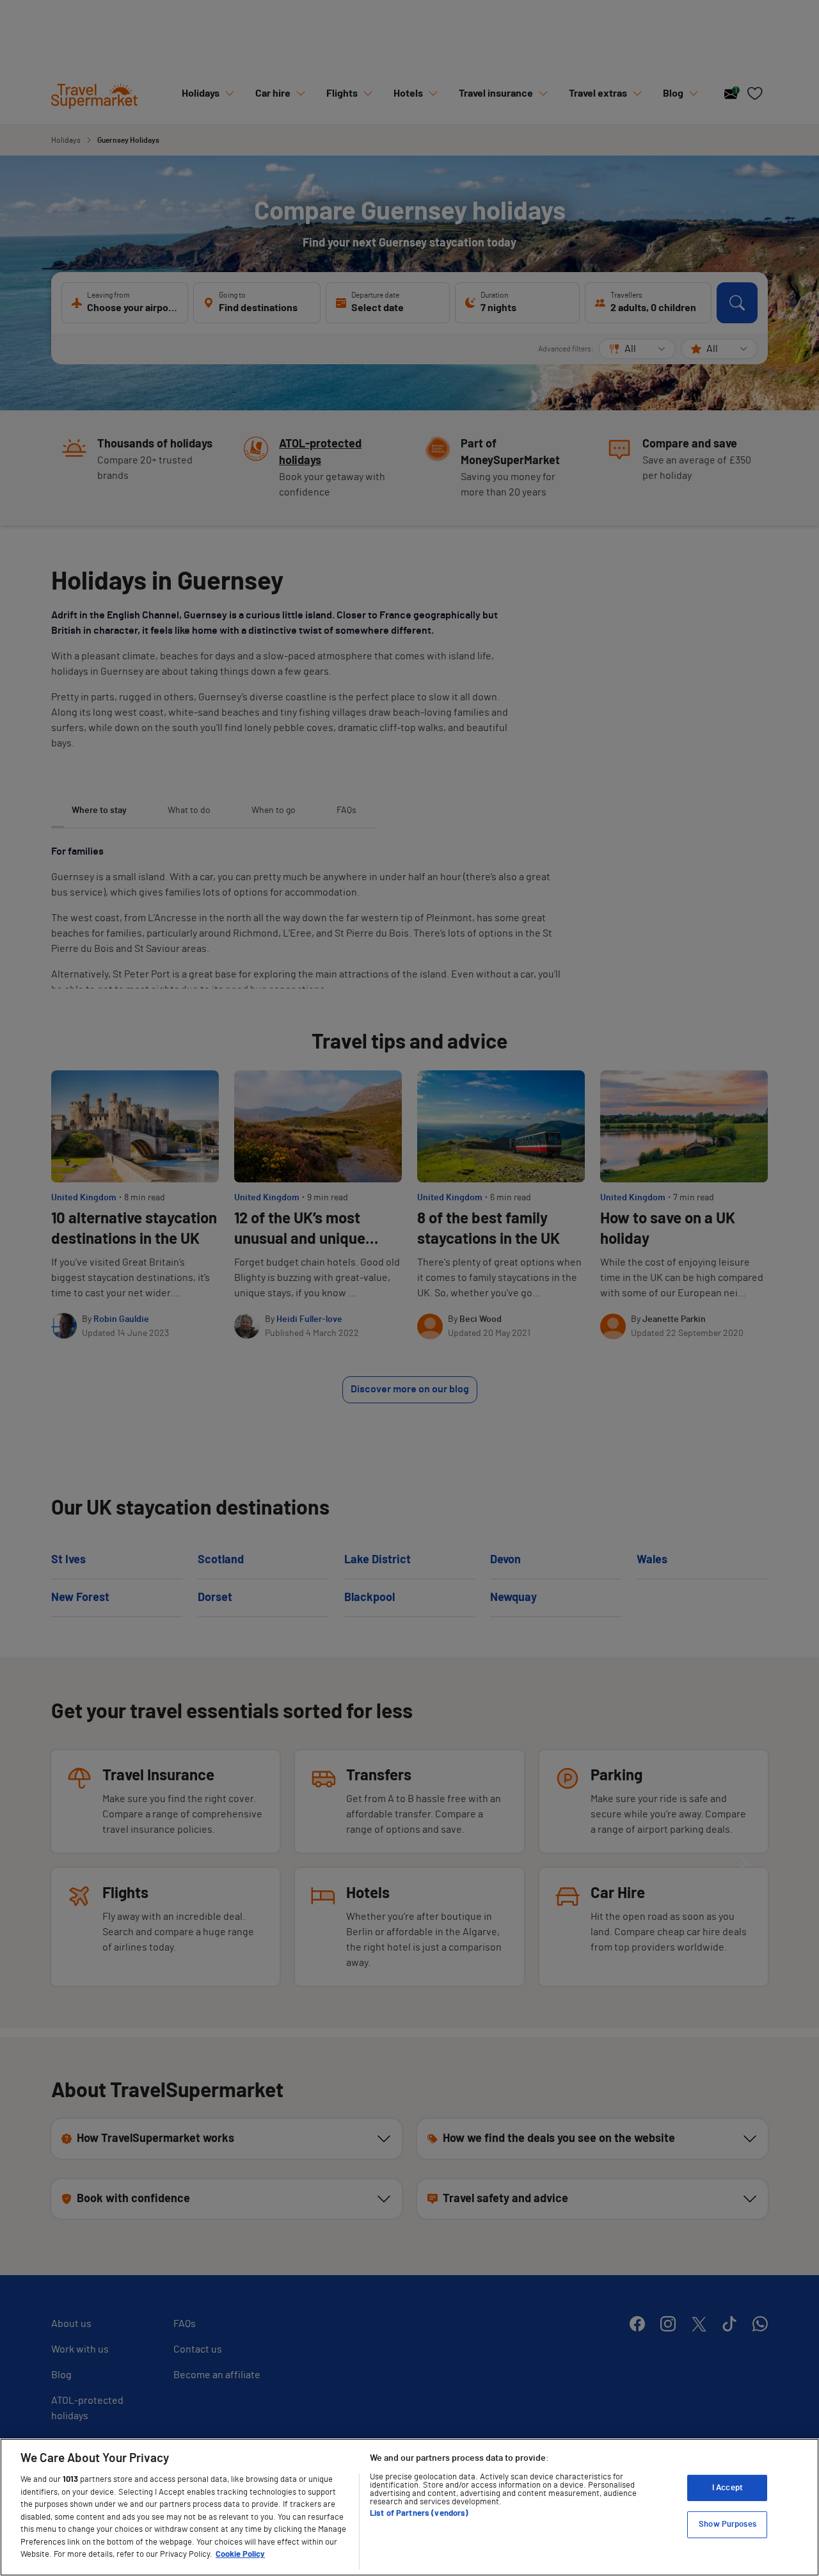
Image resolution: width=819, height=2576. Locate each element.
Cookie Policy (240, 2555)
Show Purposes (728, 2524)
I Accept (728, 2488)
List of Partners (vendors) (419, 2514)
